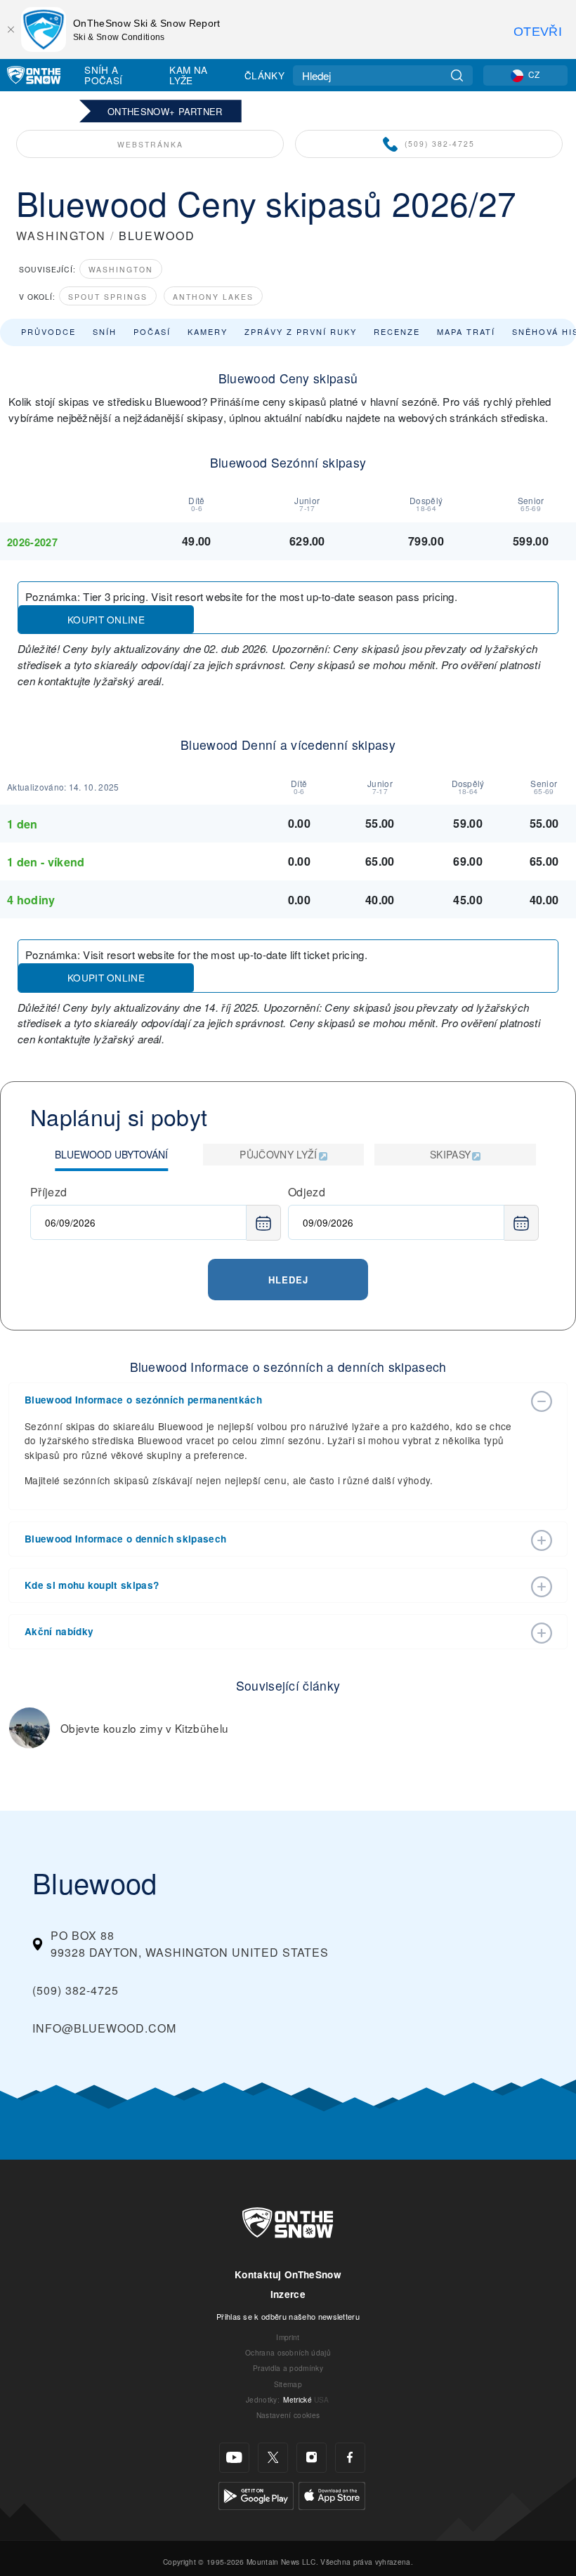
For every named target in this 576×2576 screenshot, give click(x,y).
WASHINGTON (61, 236)
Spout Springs (108, 297)
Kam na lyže (188, 75)
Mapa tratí (466, 331)
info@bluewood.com (104, 2028)
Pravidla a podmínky (288, 2368)
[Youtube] (234, 2458)
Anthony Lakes (213, 297)
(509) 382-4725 (440, 144)
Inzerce (288, 2294)
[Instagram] (312, 2458)
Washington (121, 269)
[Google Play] (256, 2494)
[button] (274, 1400)
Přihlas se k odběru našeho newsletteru (288, 2316)
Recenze (397, 331)
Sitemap (288, 2384)
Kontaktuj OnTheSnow (288, 2274)
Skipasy (450, 1154)
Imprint (288, 2337)
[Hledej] (457, 75)
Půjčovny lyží (278, 1154)
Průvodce (48, 331)
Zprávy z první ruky (301, 331)
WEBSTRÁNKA (150, 144)
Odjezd (307, 1192)
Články (264, 75)
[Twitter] (273, 2458)
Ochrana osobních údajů (288, 2352)
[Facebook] (350, 2458)
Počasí (152, 331)
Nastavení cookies (288, 2415)
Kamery (208, 331)
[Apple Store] (332, 2494)
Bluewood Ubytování (111, 1154)
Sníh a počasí (103, 75)
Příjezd (48, 1192)
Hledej (288, 1280)
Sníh (105, 331)
